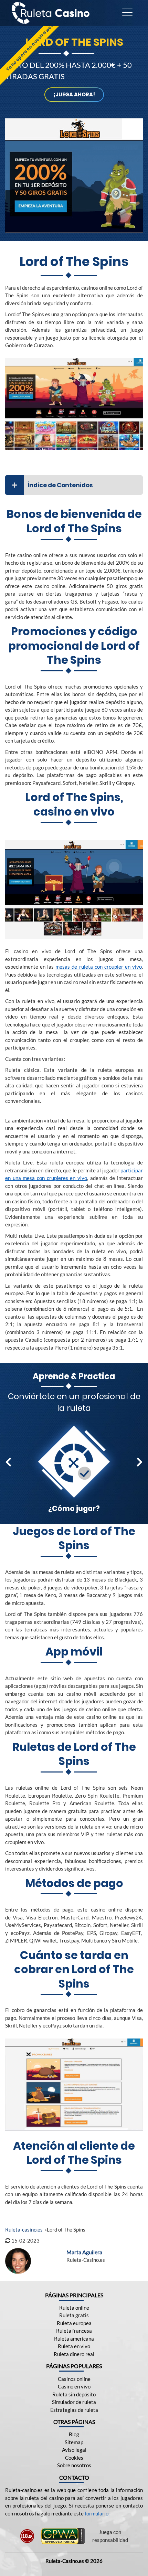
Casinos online (74, 2379)
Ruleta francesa (74, 2331)
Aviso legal (74, 2450)
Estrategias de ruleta (74, 2410)
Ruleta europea (74, 2323)
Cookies (74, 2458)
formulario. (97, 2513)
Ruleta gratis (74, 2315)
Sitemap (74, 2442)
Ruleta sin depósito (74, 2394)
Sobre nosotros (74, 2465)
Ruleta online (74, 2308)
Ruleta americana (74, 2339)
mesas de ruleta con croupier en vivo (99, 967)
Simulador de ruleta (74, 2402)
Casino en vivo (74, 2386)
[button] (8, 1462)
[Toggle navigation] (127, 13)
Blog (74, 2434)
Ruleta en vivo (74, 2346)
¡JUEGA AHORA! (74, 94)
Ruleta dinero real (74, 2354)
